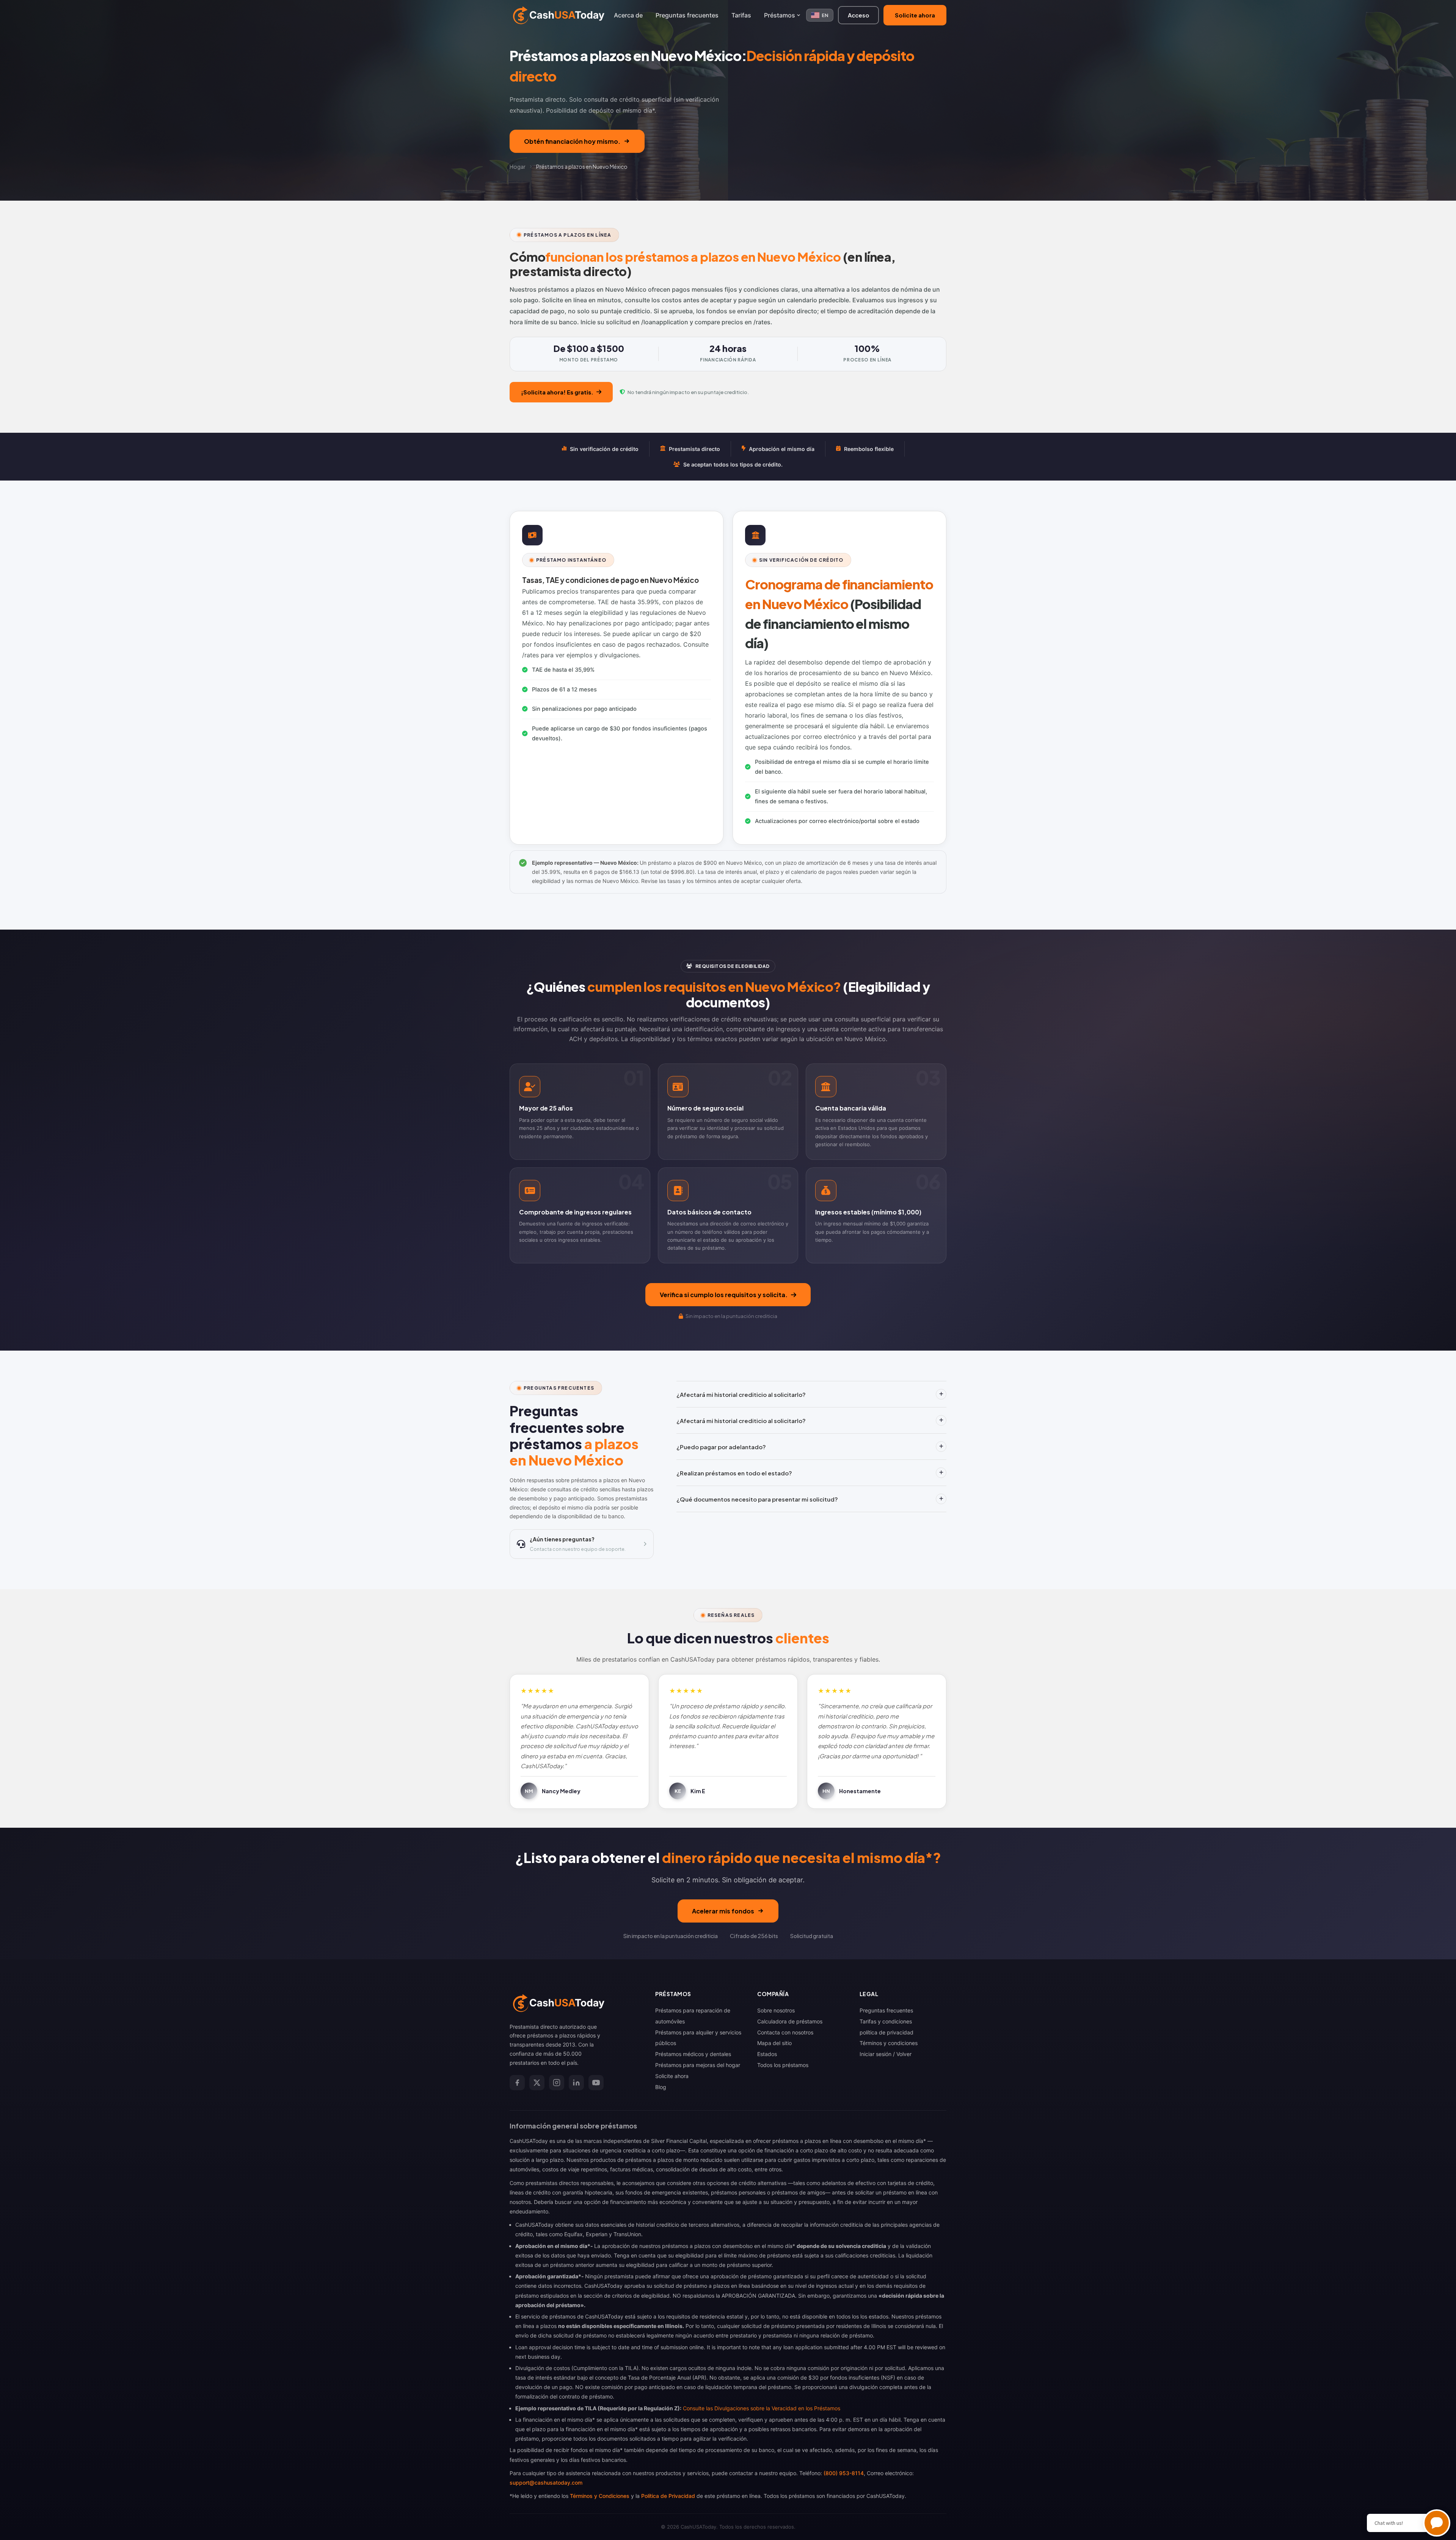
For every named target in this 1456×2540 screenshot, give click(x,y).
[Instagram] (557, 2083)
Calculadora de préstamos (790, 2021)
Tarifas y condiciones (886, 2021)
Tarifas (741, 15)
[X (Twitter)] (537, 2083)
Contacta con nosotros (785, 2032)
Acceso (858, 15)
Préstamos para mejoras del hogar (698, 2065)
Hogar (518, 167)
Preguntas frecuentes (687, 15)
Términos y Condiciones (600, 2496)
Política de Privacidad (668, 2496)
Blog (661, 2087)
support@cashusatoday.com (546, 2483)
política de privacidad (886, 2032)
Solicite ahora (915, 15)
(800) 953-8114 (844, 2473)
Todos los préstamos (783, 2065)
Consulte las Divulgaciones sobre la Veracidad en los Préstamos (762, 2408)
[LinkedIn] (576, 2083)
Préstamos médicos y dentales (693, 2054)
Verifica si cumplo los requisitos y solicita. (724, 1295)
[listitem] (580, 1111)
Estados (767, 2054)
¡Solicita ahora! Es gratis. (557, 392)
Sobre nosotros (776, 2010)
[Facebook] (517, 2083)
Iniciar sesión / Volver (886, 2054)
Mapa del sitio (774, 2043)
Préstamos (780, 15)
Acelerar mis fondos (723, 1911)
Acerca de (628, 15)
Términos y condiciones (889, 2043)
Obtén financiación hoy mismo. (572, 141)
